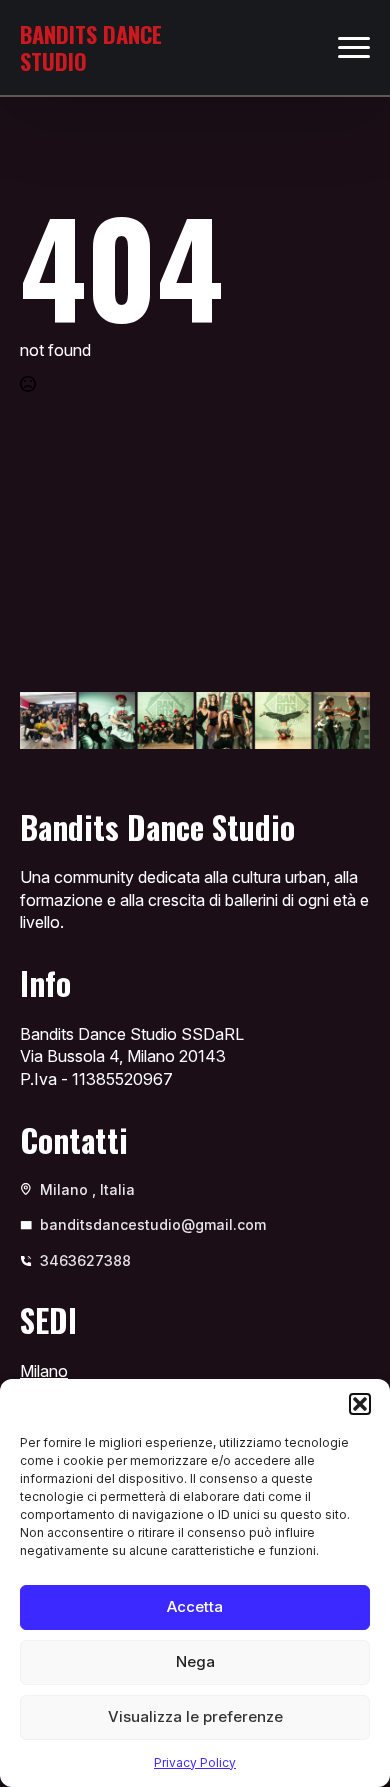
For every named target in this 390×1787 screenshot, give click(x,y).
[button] (360, 1404)
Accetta (195, 1606)
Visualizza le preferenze (195, 1716)
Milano (44, 1371)
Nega (195, 1661)
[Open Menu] (354, 48)
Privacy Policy (195, 1762)
